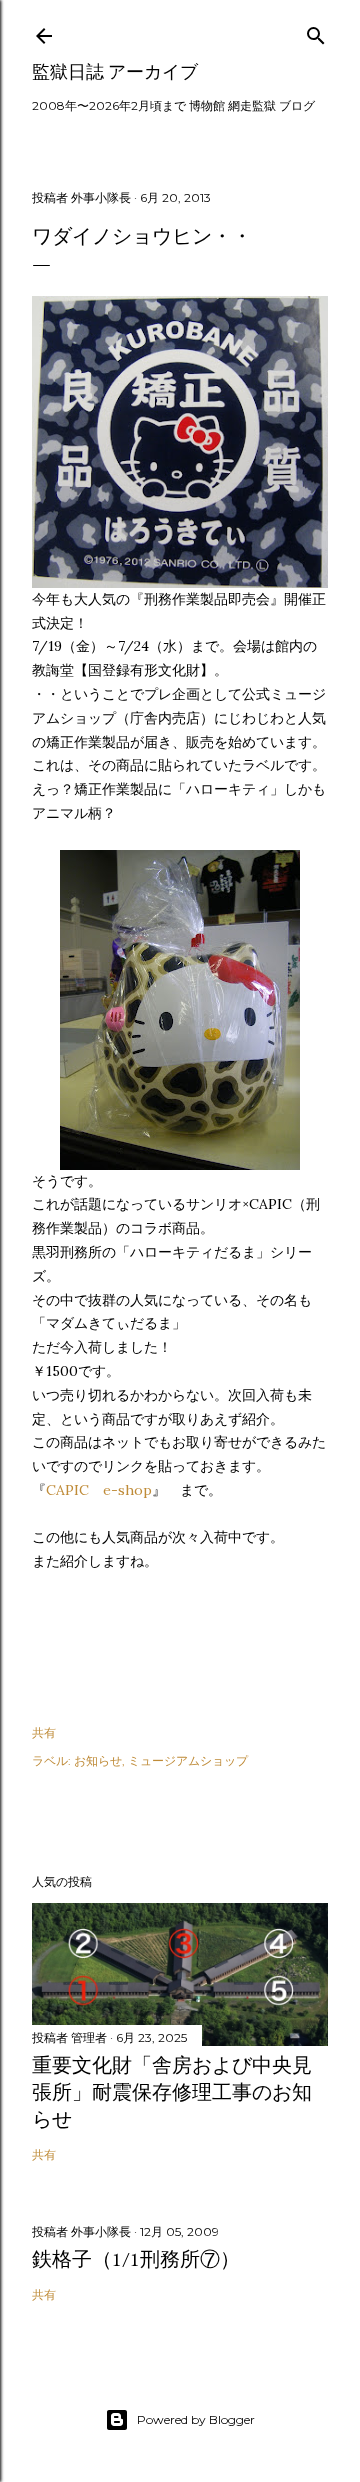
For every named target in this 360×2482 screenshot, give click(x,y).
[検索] (316, 31)
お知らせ (98, 1760)
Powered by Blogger (196, 2419)
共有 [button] (44, 1732)
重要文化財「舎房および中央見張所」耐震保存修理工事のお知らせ (172, 2092)
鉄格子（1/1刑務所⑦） (136, 2259)
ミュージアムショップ (188, 1760)
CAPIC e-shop (99, 1490)
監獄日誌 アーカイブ (115, 71)
